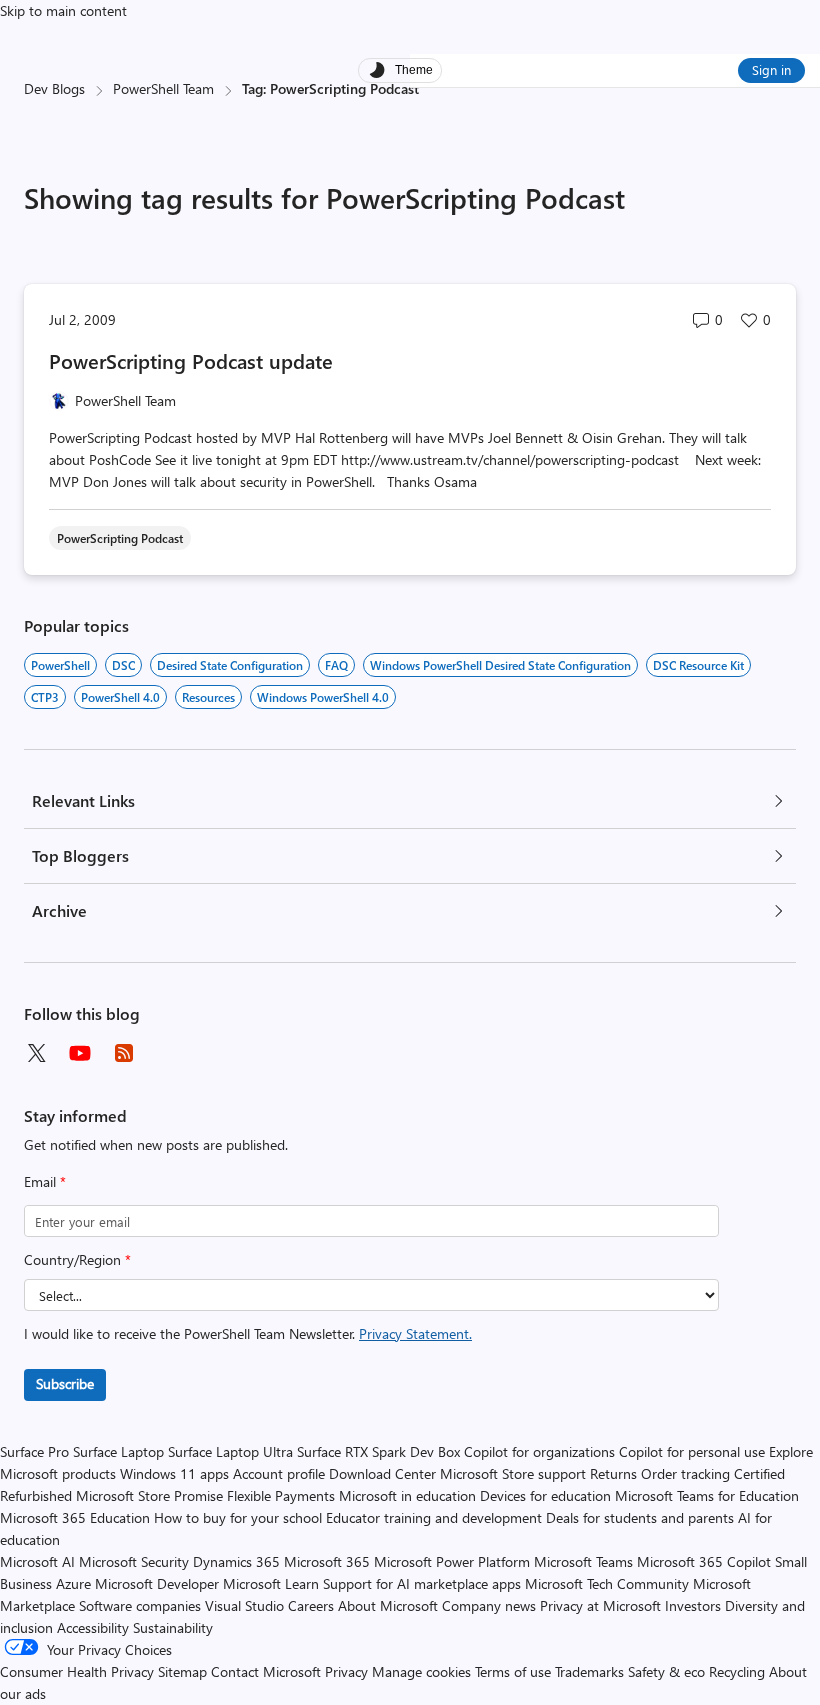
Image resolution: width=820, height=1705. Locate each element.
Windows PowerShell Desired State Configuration (500, 665)
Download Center (382, 1473)
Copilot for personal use (692, 1451)
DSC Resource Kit (698, 665)
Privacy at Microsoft (600, 1605)
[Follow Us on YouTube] (80, 1053)
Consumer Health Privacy (77, 1671)
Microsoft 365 (327, 1561)
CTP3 (45, 697)
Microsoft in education (407, 1495)
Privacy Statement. (415, 1333)
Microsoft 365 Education (75, 1517)
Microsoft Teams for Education (707, 1495)
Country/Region (77, 1259)
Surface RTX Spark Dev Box (378, 1451)
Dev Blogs (54, 88)
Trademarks (589, 1671)
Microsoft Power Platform (452, 1561)
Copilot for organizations (539, 1451)
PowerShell (60, 665)
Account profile (279, 1473)
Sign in (771, 69)
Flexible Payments (281, 1495)
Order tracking (685, 1473)
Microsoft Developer (157, 1583)
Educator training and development (434, 1517)
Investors (693, 1605)
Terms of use (513, 1671)
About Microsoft (388, 1605)
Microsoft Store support (513, 1473)
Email (45, 1181)
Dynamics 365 (236, 1561)
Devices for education (545, 1495)
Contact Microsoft (266, 1671)
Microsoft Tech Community (607, 1583)
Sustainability (173, 1627)
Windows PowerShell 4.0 (323, 697)
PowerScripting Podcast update (191, 360)
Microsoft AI (37, 1561)
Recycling (737, 1671)
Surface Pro (34, 1451)
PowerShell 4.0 (120, 697)
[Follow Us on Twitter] (36, 1053)
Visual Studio (244, 1605)
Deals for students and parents (640, 1517)
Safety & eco (666, 1671)
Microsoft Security (134, 1561)
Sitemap (182, 1671)
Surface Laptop (118, 1451)
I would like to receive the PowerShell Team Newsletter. (248, 1333)
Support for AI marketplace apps (422, 1583)
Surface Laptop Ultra (230, 1451)
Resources (208, 697)
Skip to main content (63, 10)
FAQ (336, 665)
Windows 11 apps (174, 1473)
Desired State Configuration (230, 665)
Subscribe (65, 1383)
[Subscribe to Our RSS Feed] (124, 1053)
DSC (123, 665)
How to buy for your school (238, 1517)
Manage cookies (421, 1671)
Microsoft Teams (583, 1561)
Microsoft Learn (271, 1583)
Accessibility (93, 1627)
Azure (73, 1583)
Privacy (348, 1671)
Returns (613, 1473)
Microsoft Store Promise (149, 1495)
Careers (311, 1605)
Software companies (140, 1605)
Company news (489, 1605)
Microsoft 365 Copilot (704, 1561)
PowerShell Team (163, 88)
